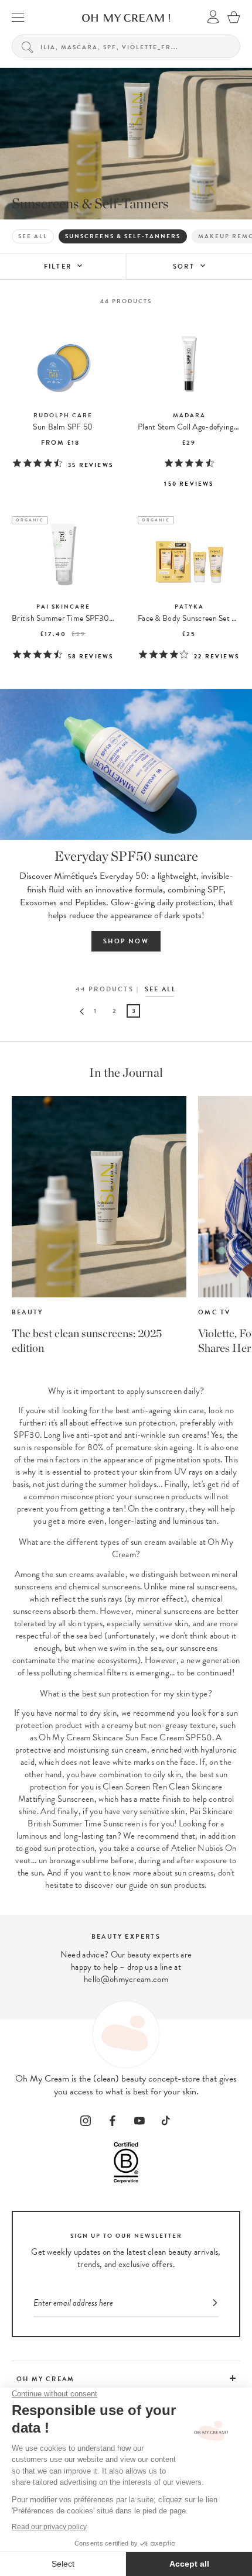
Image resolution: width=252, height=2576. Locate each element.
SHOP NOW (126, 941)
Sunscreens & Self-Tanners (123, 236)
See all (33, 236)
